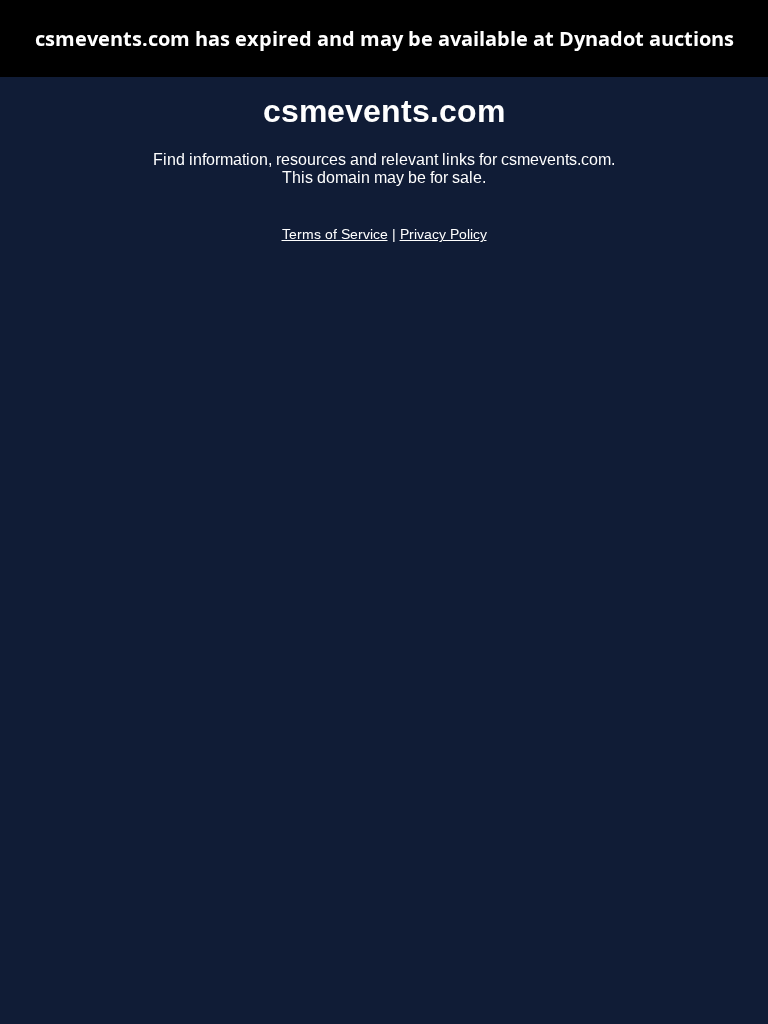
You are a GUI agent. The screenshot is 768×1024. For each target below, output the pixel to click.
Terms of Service (335, 234)
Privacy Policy (443, 234)
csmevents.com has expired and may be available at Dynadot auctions (384, 38)
